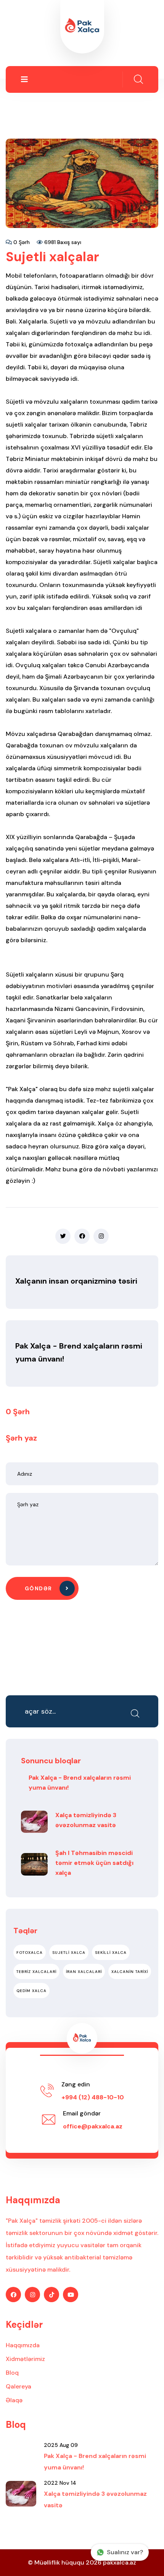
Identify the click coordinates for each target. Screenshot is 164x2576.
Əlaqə (14, 2400)
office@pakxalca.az (93, 2126)
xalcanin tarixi (130, 1972)
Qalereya (18, 2386)
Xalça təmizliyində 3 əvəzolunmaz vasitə (86, 1820)
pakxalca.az (120, 2562)
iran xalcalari (84, 1972)
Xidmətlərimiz (25, 2359)
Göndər (39, 1588)
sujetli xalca (69, 1953)
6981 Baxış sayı (62, 242)
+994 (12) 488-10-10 (93, 2097)
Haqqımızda (23, 2345)
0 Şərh (21, 242)
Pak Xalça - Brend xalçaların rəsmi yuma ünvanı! (80, 1783)
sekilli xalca (111, 1953)
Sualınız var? (125, 2552)
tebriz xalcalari (36, 1972)
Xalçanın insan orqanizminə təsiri (76, 1281)
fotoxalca (30, 1953)
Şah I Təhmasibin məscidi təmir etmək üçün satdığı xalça (94, 1863)
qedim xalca (31, 1991)
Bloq (12, 2373)
